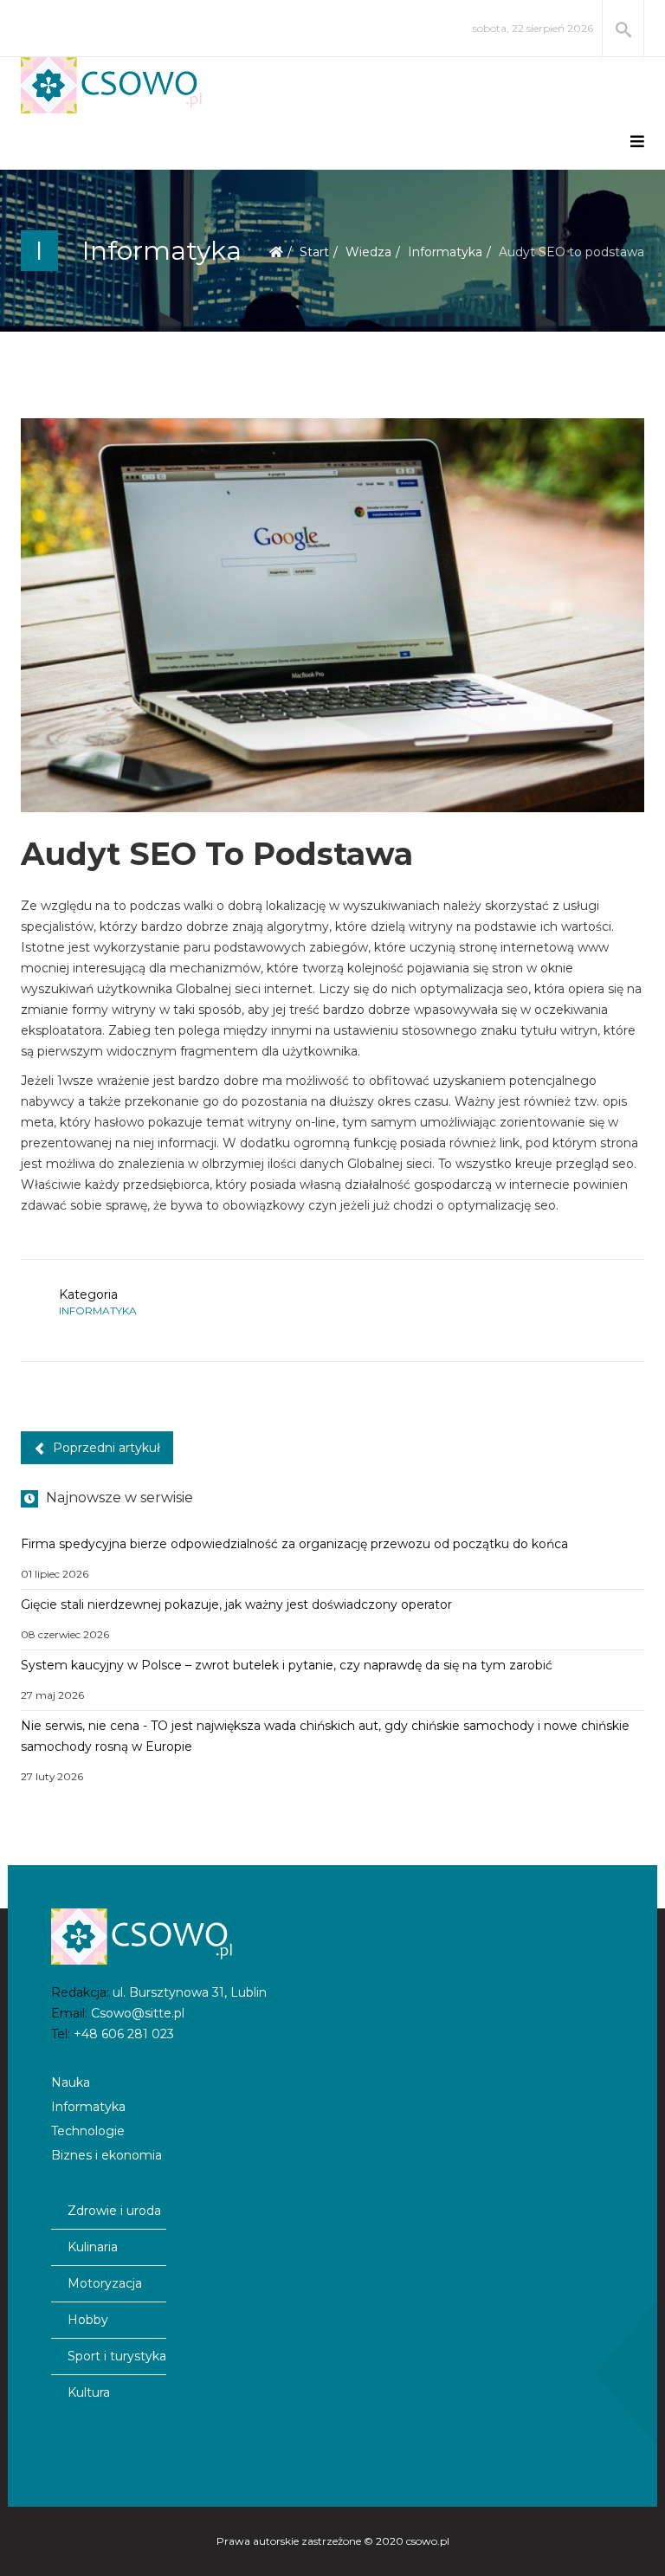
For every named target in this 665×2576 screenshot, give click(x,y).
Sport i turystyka (117, 2356)
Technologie (88, 2131)
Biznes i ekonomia (107, 2155)
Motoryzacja (105, 2283)
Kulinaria (93, 2247)
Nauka (71, 2082)
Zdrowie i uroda (114, 2211)
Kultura (89, 2392)
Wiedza (368, 252)
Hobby (88, 2320)
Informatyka (445, 252)
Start (314, 252)
